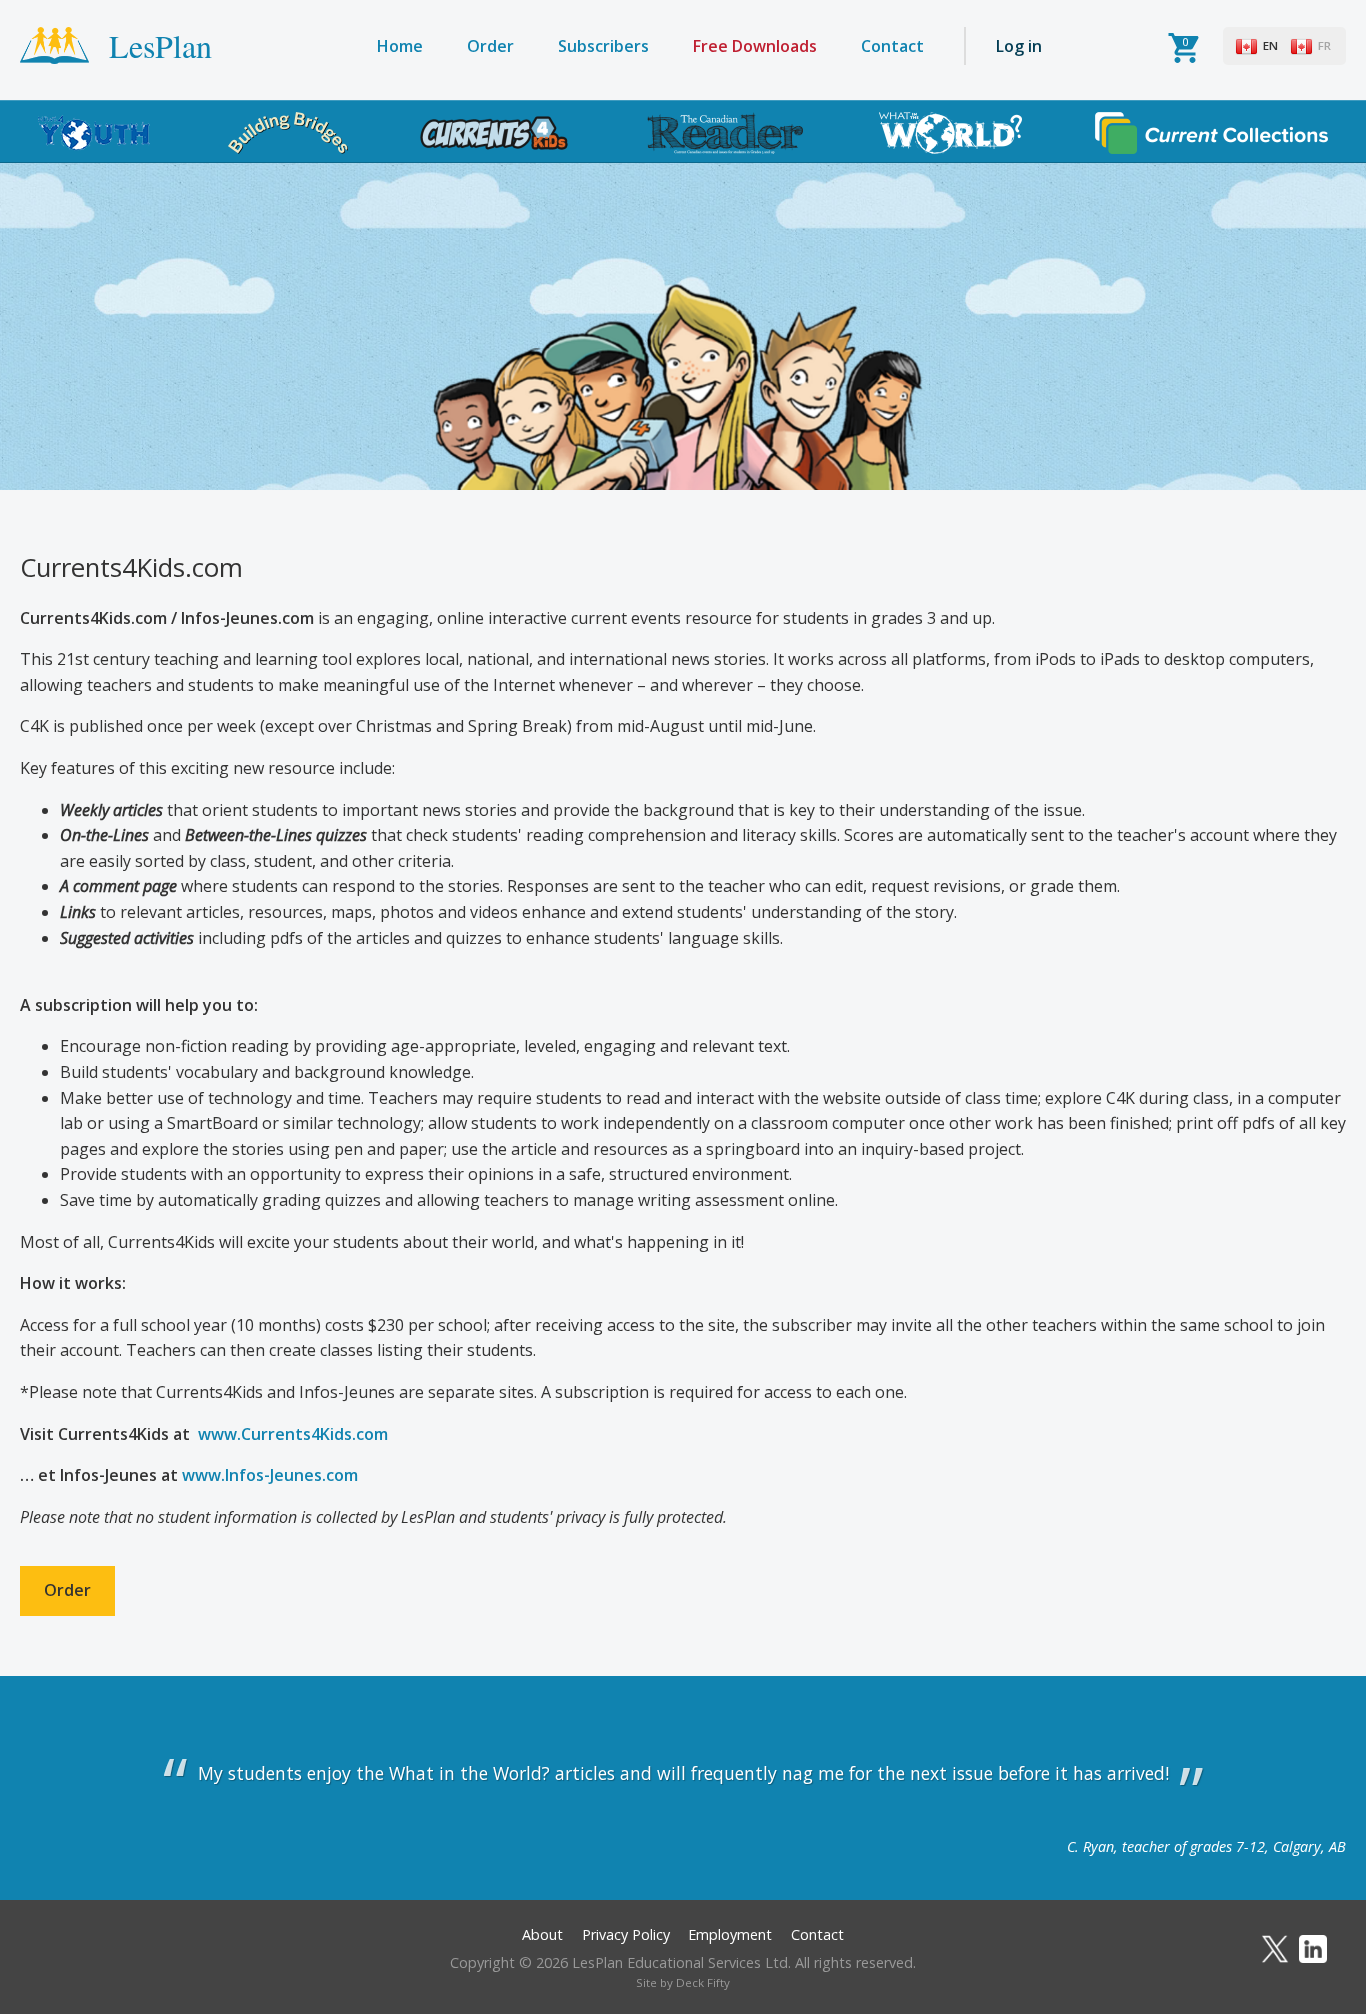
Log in (1019, 46)
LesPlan (160, 45)
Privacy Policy (626, 1934)
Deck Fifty (703, 1982)
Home (400, 46)
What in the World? (950, 133)
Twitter (1275, 1949)
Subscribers (603, 46)
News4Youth (94, 133)
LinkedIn (1313, 1949)
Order (490, 46)
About (542, 1934)
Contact (892, 46)
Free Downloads (755, 46)
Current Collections (1211, 133)
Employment (730, 1934)
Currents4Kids (494, 133)
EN (1270, 45)
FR (1324, 45)
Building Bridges (288, 133)
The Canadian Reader (725, 133)
